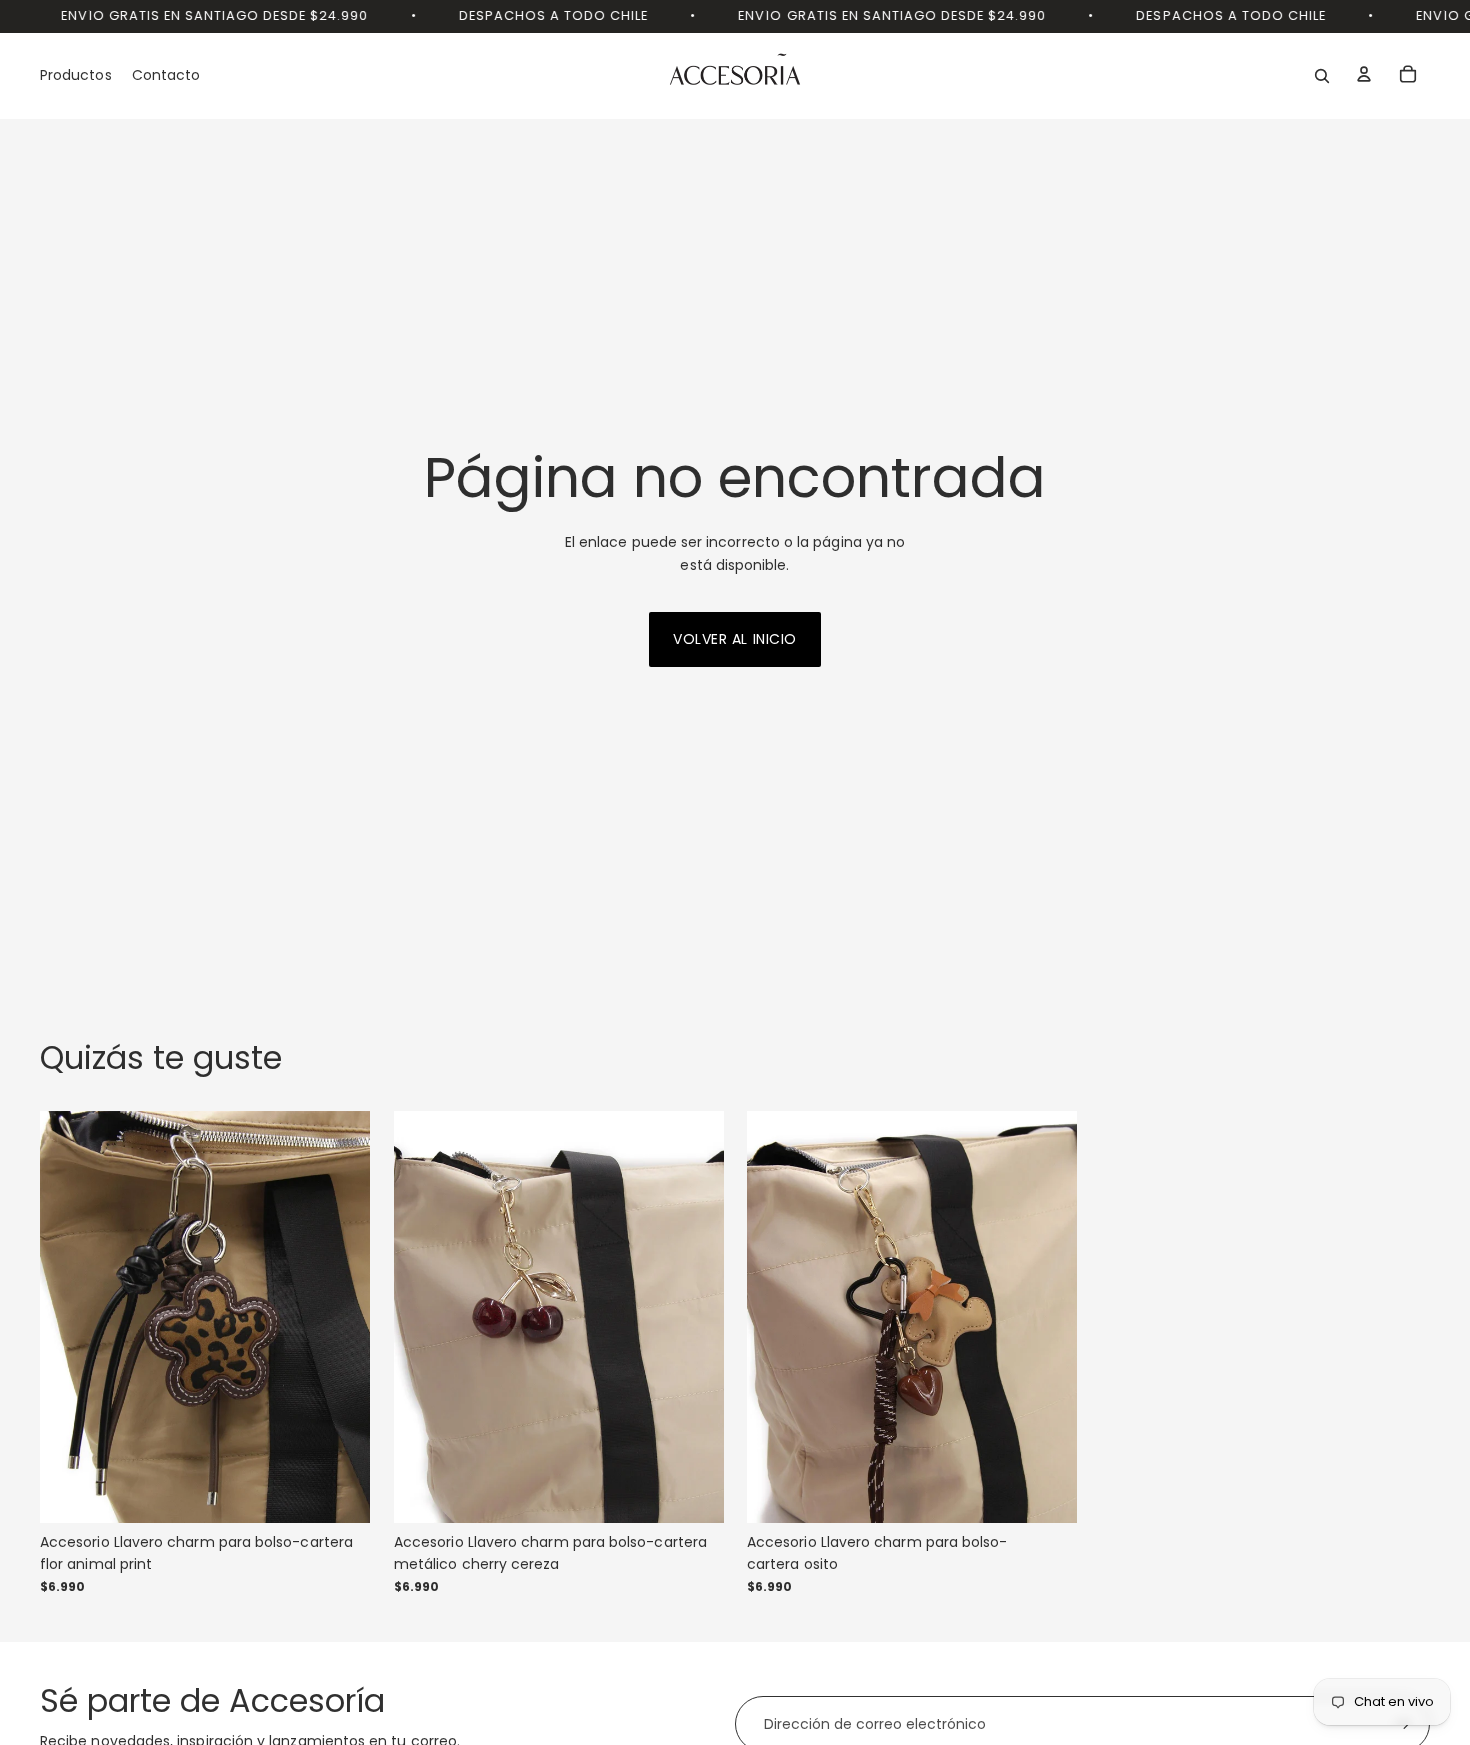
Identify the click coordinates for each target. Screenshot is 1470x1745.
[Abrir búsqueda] (1322, 76)
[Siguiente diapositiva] (340, 1317)
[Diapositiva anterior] (70, 1317)
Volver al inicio (735, 639)
